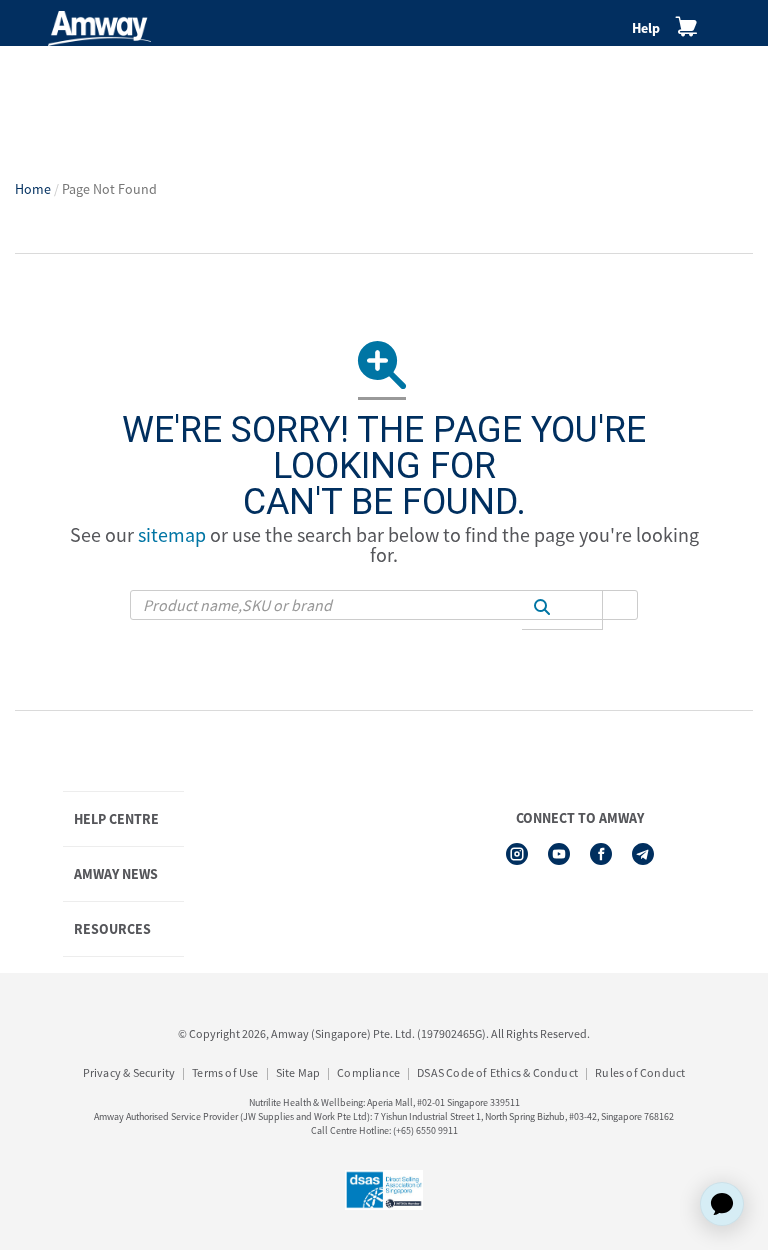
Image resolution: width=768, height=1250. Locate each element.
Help (646, 28)
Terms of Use (225, 1072)
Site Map (298, 1072)
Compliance (368, 1072)
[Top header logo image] (99, 28)
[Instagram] (517, 854)
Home (33, 189)
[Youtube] (559, 854)
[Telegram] (643, 854)
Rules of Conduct (640, 1072)
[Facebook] (601, 854)
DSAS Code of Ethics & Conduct (497, 1072)
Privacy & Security (129, 1072)
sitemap (172, 534)
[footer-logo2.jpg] (383, 1190)
